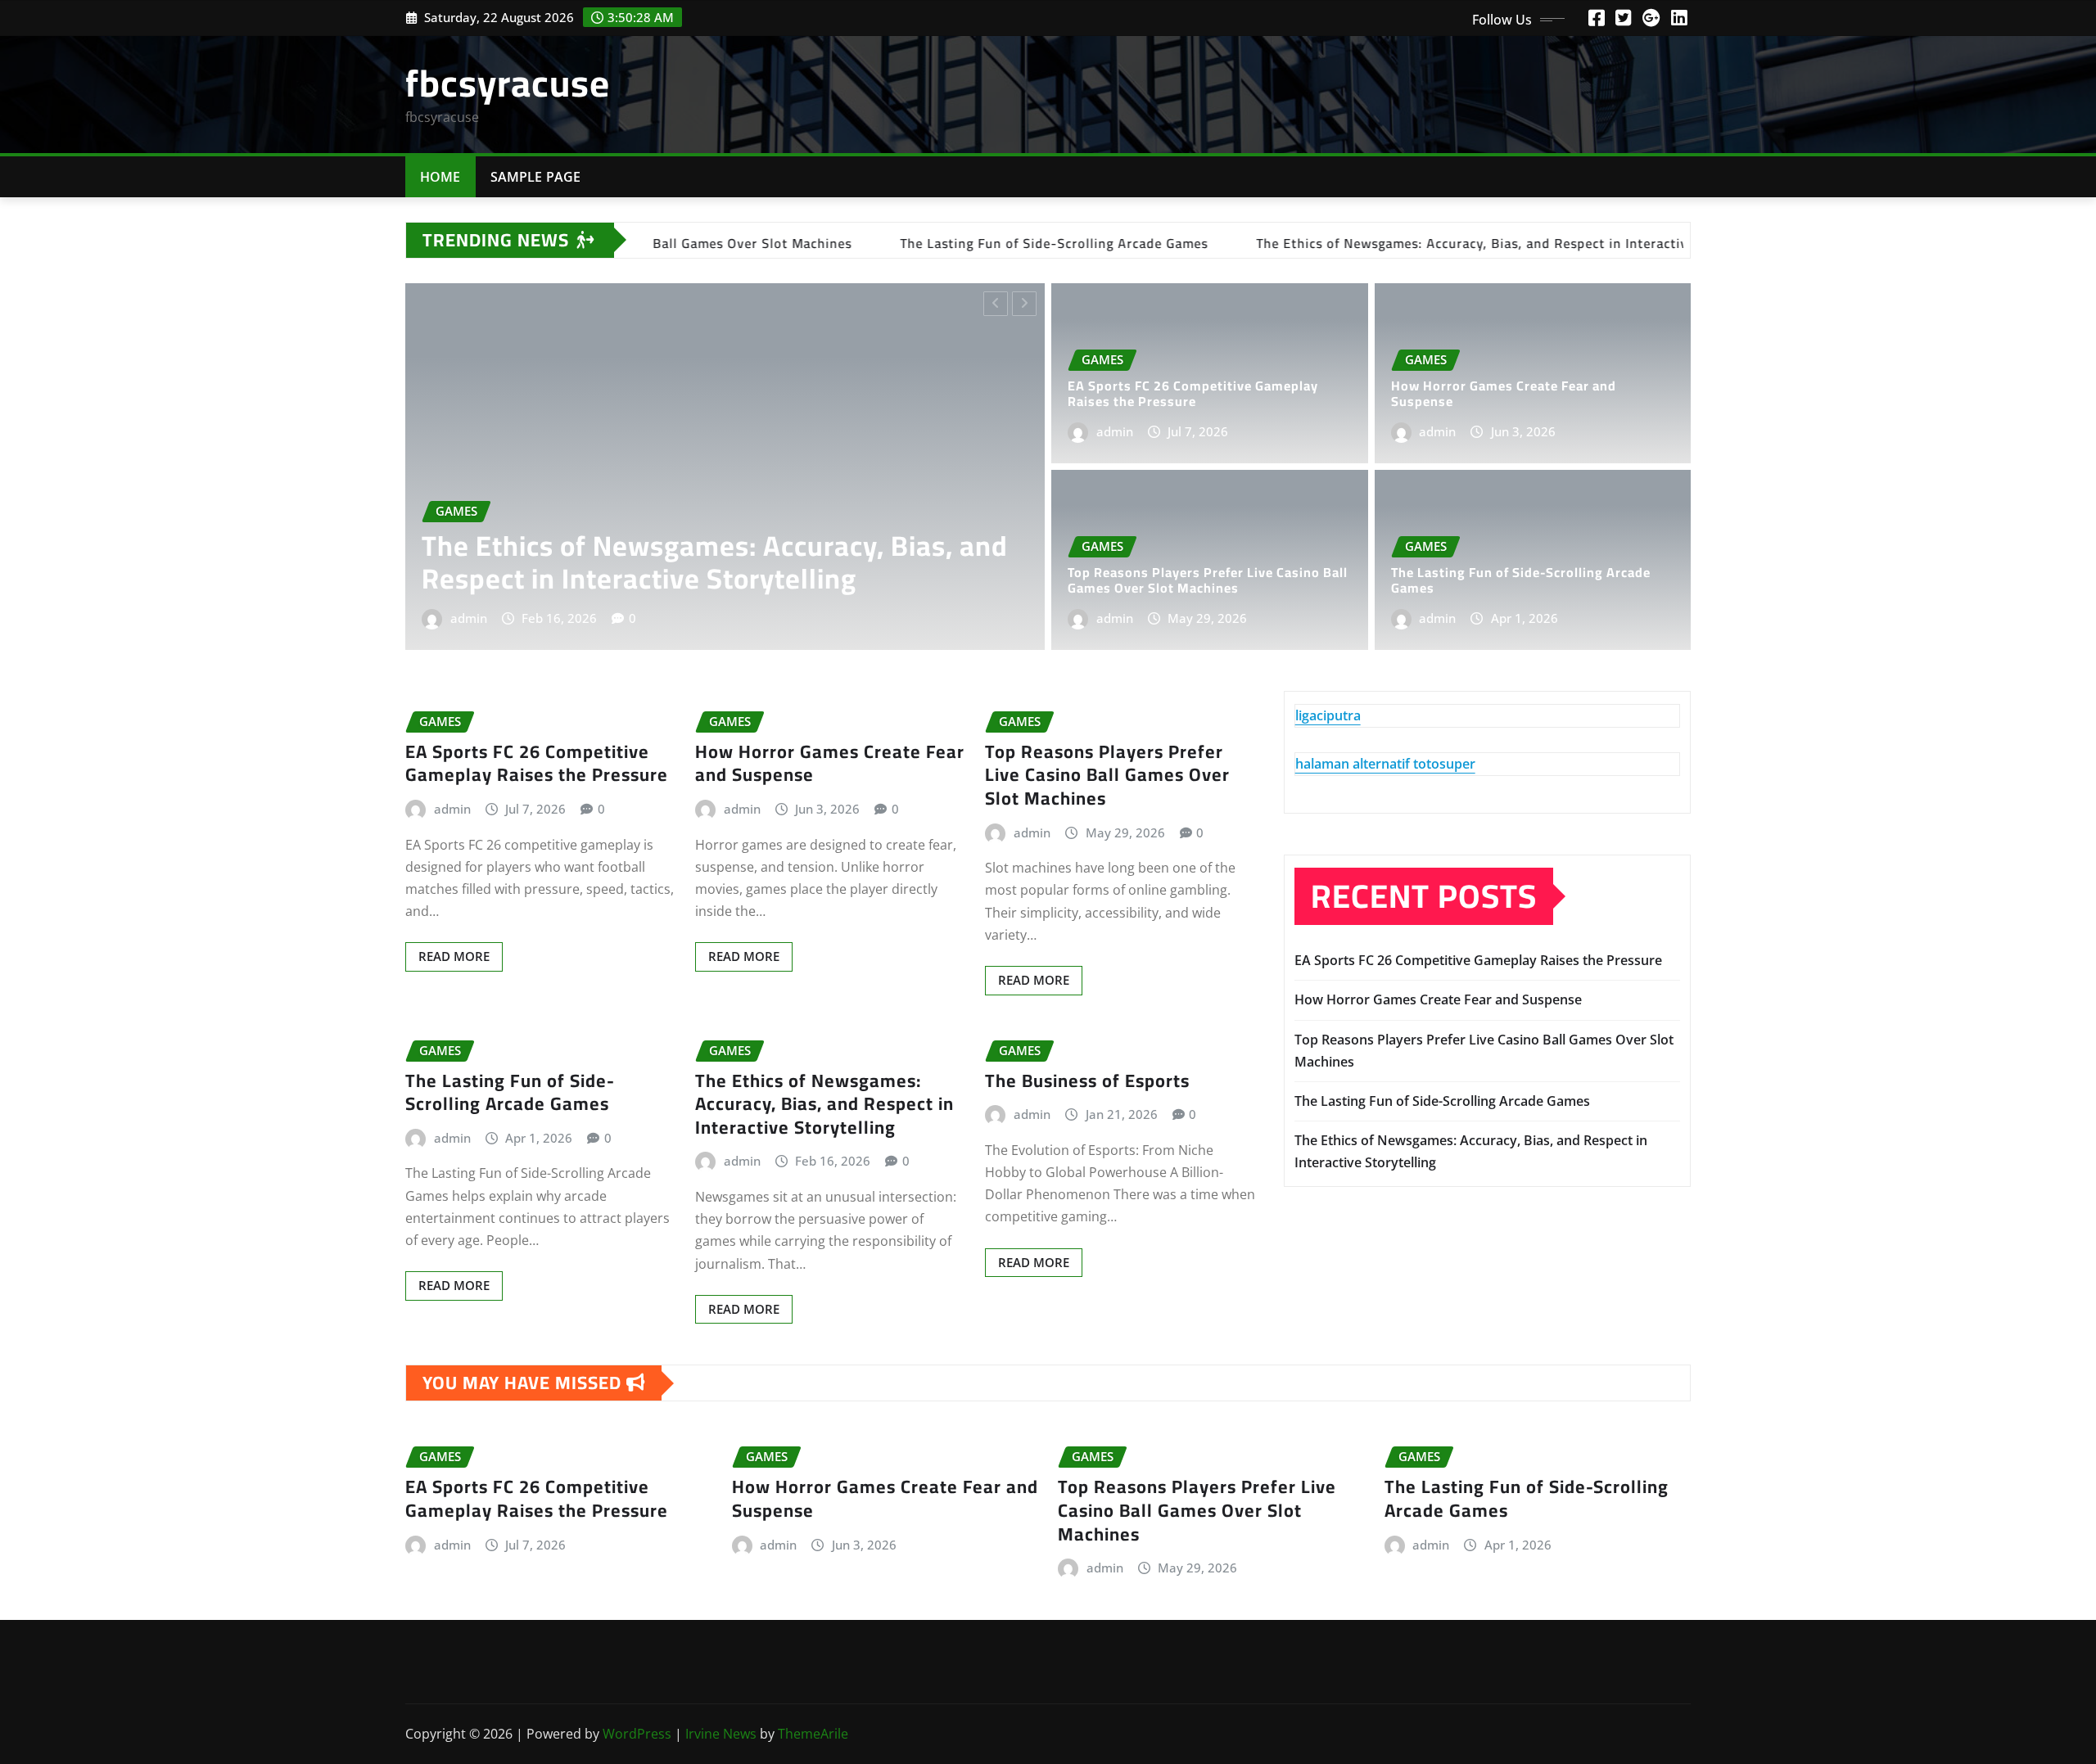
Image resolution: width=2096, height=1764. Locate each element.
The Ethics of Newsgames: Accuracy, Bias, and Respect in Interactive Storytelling (824, 1104)
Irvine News (721, 1734)
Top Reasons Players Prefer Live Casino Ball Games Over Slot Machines (1208, 580)
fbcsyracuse (508, 83)
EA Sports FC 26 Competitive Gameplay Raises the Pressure (744, 562)
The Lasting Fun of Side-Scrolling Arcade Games (1521, 580)
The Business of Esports (1087, 1081)
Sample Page (536, 177)
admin (497, 618)
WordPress (637, 1734)
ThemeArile (813, 1734)
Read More (454, 956)
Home (440, 177)
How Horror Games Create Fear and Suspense (1504, 393)
